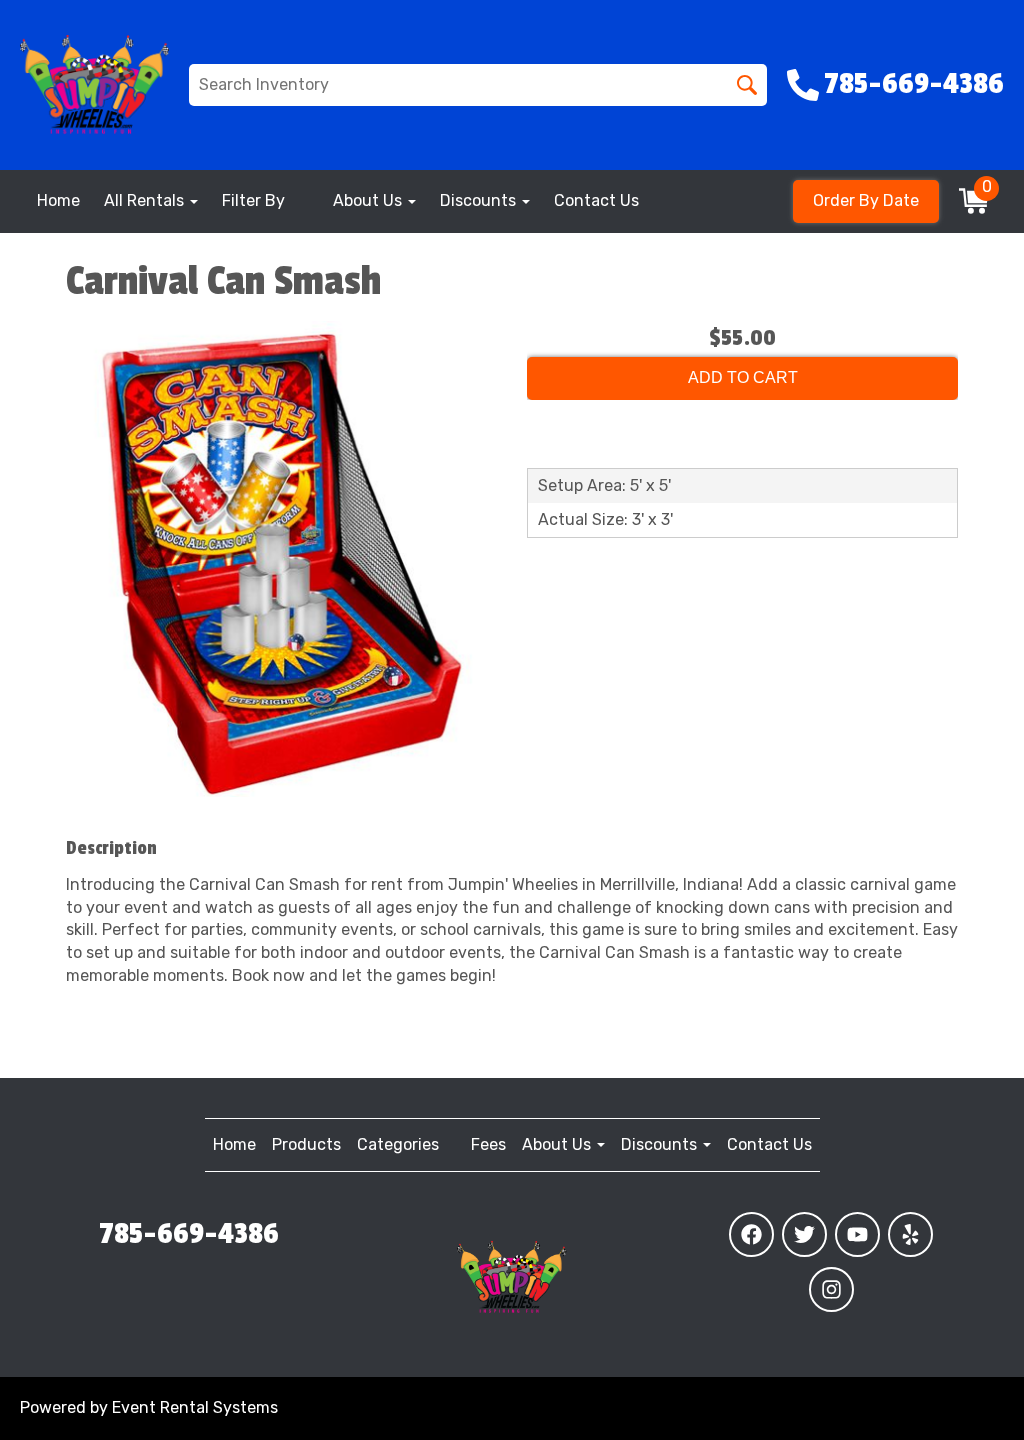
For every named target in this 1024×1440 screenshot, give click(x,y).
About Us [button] (369, 200)
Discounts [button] (480, 200)
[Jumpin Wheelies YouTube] (857, 1234)
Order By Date (866, 200)
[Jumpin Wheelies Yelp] (910, 1234)
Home (58, 200)
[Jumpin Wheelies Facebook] (751, 1234)
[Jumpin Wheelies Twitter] (804, 1234)
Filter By (253, 200)
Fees (488, 1144)
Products (306, 1144)
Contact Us (596, 200)
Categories (398, 1144)
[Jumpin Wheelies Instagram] (831, 1289)
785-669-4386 (189, 1234)
